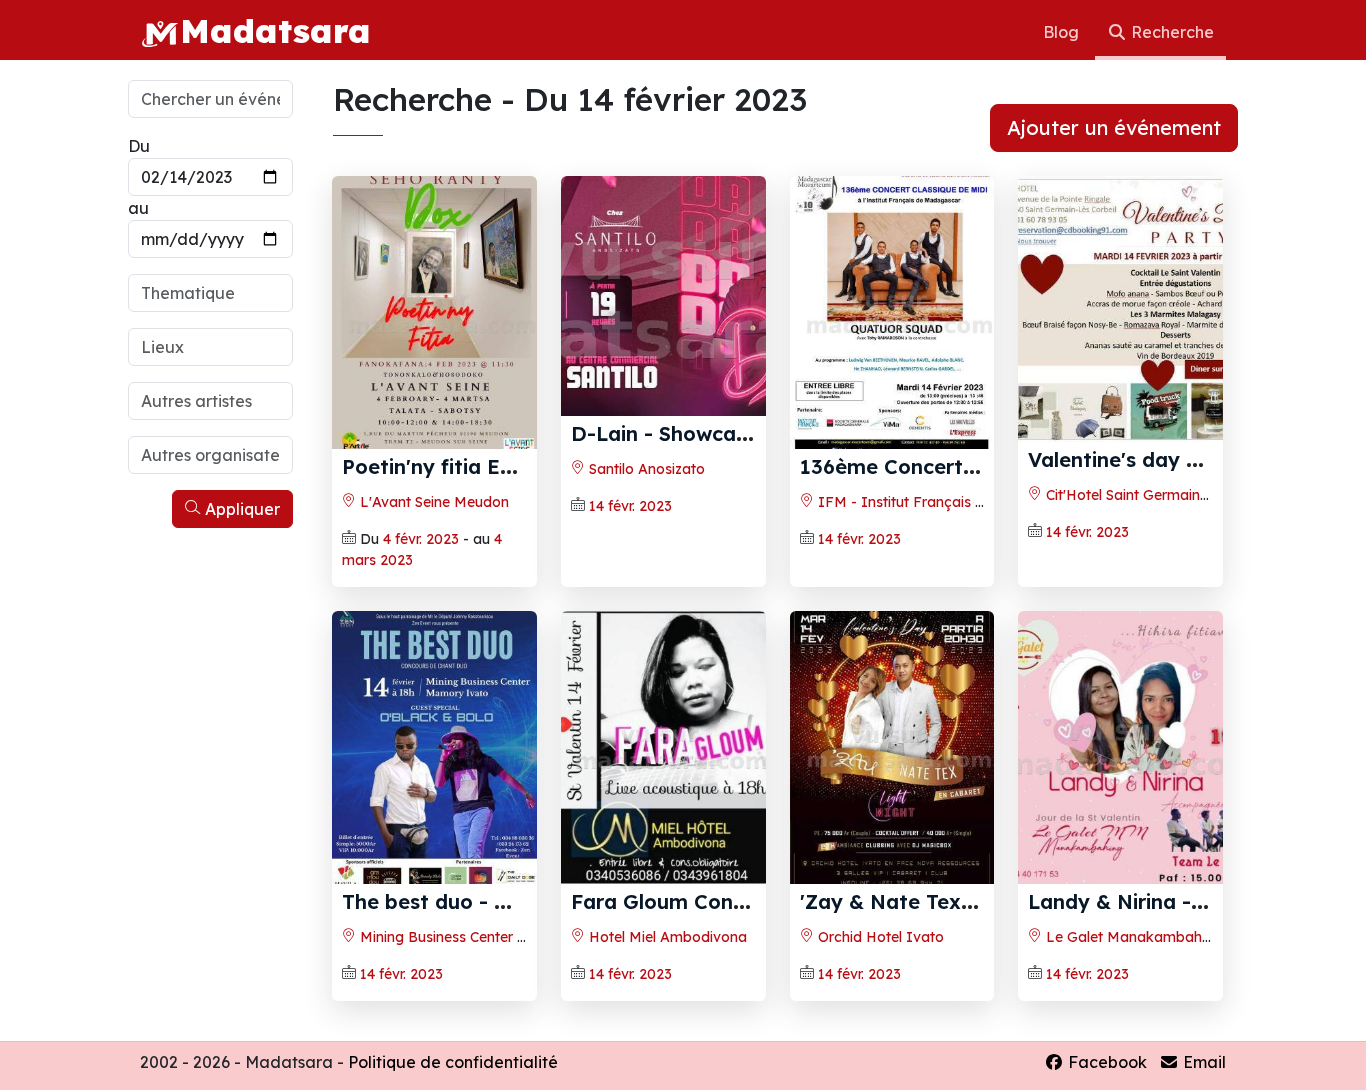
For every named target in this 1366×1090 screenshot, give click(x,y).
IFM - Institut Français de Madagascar (948, 502)
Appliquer (240, 509)
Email (1202, 1062)
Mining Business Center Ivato (455, 937)
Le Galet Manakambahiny (1131, 937)
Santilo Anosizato (645, 469)
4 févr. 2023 (421, 539)
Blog (1063, 32)
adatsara (275, 30)
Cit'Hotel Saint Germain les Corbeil (1157, 495)
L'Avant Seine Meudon (432, 502)
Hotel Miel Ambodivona (666, 937)
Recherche (1170, 32)
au (138, 208)
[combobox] (210, 293)
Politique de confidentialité (453, 1062)
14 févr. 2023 (630, 506)
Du (139, 146)
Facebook (1105, 1062)
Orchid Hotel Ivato (879, 937)
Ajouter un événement (1114, 127)
